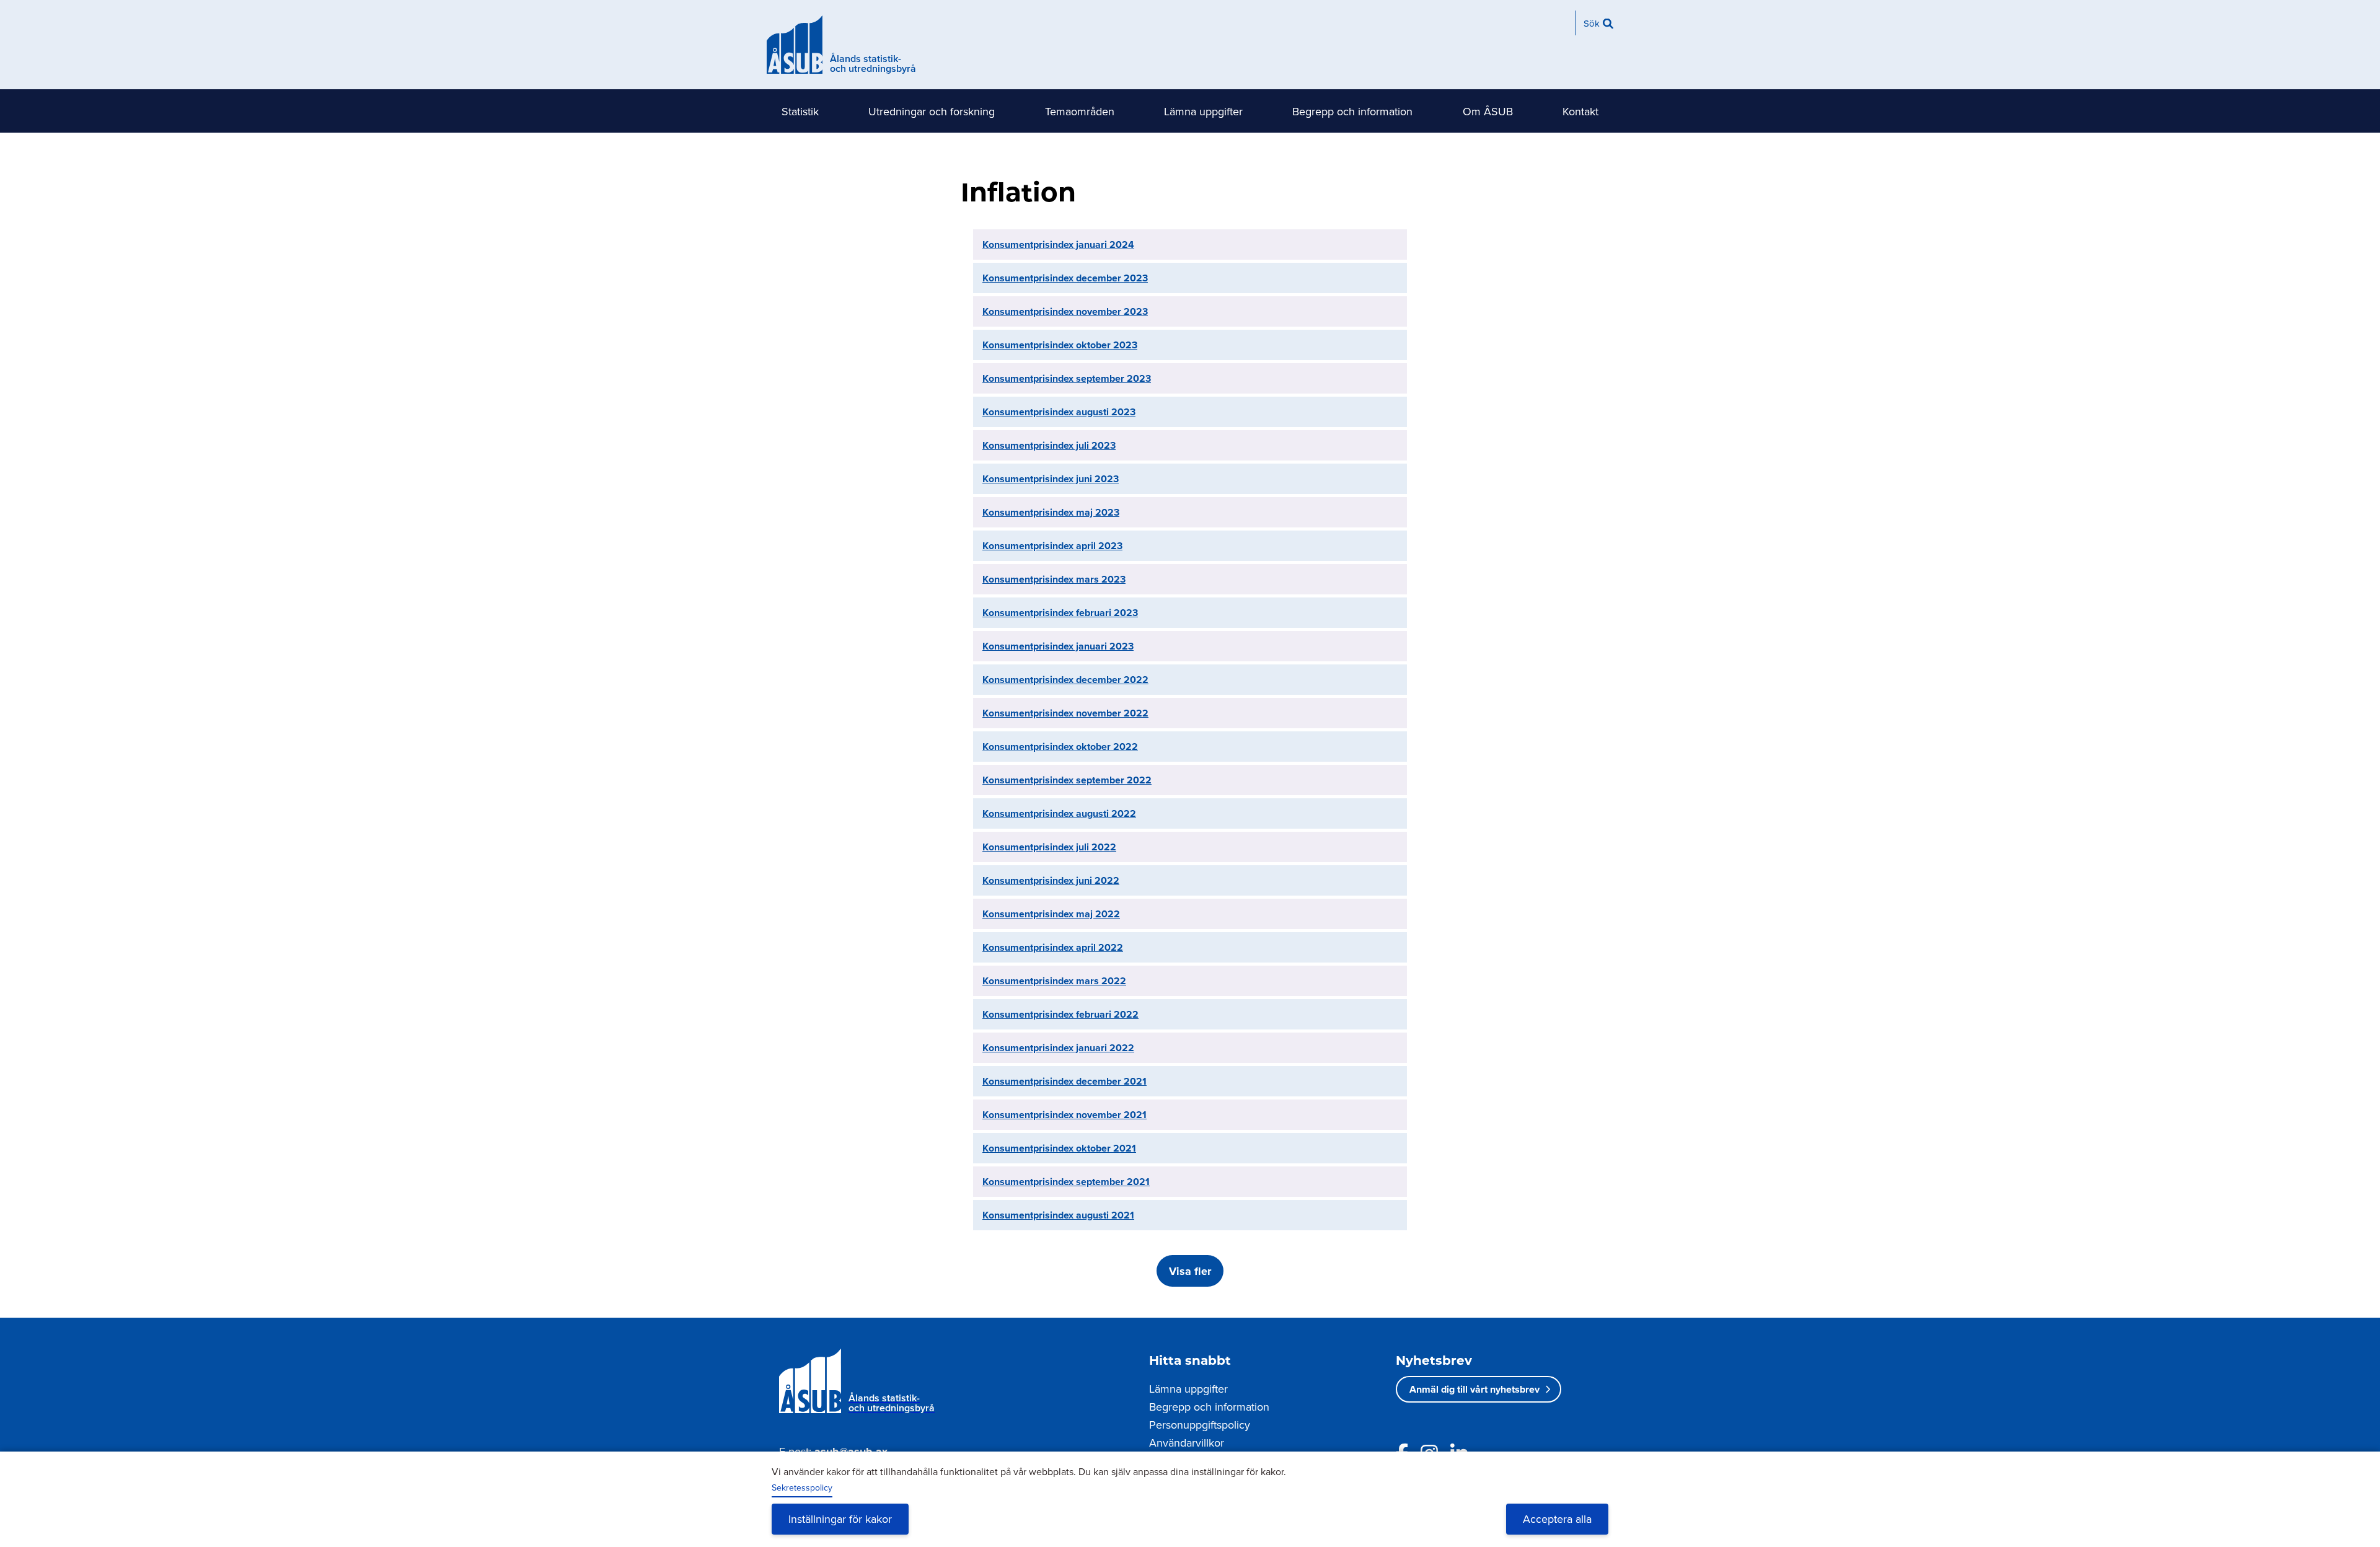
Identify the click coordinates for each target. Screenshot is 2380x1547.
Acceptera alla (1557, 1519)
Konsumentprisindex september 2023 (1067, 378)
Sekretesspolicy (802, 1487)
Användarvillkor (1187, 1443)
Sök (1592, 23)
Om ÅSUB (1488, 111)
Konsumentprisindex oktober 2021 (1059, 1148)
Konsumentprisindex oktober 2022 (1060, 747)
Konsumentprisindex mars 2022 (1054, 981)
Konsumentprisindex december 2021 (1064, 1081)
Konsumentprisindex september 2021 (1066, 1182)
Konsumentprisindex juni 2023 (1051, 479)
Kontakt (1580, 111)
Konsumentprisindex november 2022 (1065, 713)
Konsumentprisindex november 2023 (1065, 311)
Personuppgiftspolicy (1200, 1425)
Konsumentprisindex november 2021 (1064, 1115)
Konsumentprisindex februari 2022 (1060, 1014)
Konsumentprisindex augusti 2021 (1058, 1215)
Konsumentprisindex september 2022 (1067, 780)
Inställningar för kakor (840, 1519)
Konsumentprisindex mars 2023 (1054, 579)
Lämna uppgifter (1203, 111)
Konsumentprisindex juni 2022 (1051, 880)
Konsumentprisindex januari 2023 (1058, 646)
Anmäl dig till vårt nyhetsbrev (1474, 1389)
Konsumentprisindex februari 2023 (1060, 613)
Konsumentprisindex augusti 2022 (1059, 813)
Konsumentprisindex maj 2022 (1051, 914)
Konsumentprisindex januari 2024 (1058, 245)
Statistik (800, 111)
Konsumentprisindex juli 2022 (1049, 847)
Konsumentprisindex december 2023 (1065, 278)
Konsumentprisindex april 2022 (1053, 947)
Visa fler (1190, 1271)
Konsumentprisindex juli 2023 (1049, 445)
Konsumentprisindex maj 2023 (1051, 512)
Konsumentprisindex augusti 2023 (1059, 412)
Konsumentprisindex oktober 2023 (1060, 345)
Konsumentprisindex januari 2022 (1058, 1048)
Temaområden (1080, 111)
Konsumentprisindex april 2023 (1052, 546)
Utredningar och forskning (932, 111)
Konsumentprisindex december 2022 (1065, 680)
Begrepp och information (1352, 111)
